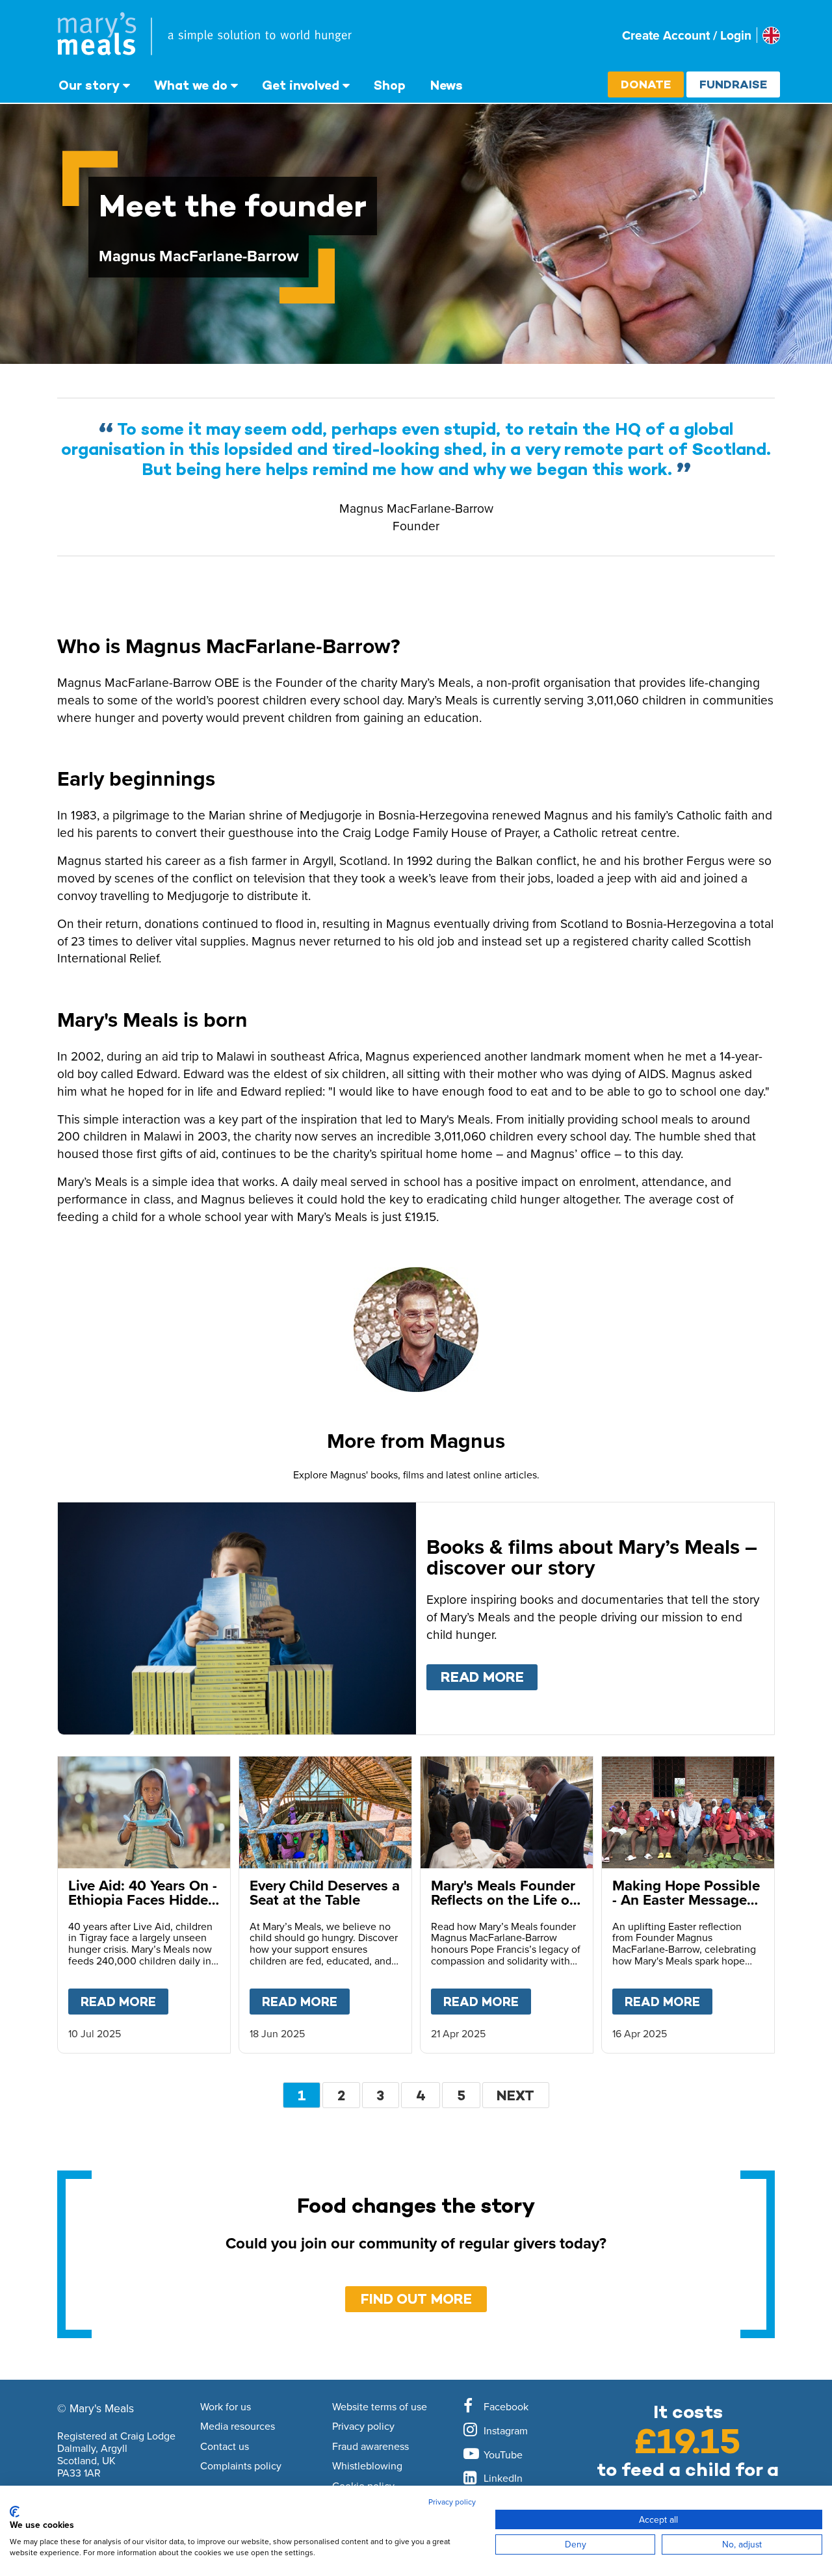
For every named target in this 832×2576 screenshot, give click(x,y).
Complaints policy (241, 2466)
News (447, 85)
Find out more (416, 2299)
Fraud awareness (370, 2447)
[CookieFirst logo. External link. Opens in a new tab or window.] (15, 2512)
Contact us (225, 2447)
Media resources (238, 2427)
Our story (89, 85)
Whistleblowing (367, 2466)
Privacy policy (363, 2427)
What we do (191, 85)
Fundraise (733, 84)
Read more (489, 1677)
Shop (390, 85)
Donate (646, 84)
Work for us (226, 2407)
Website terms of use (380, 2407)
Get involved (301, 85)
